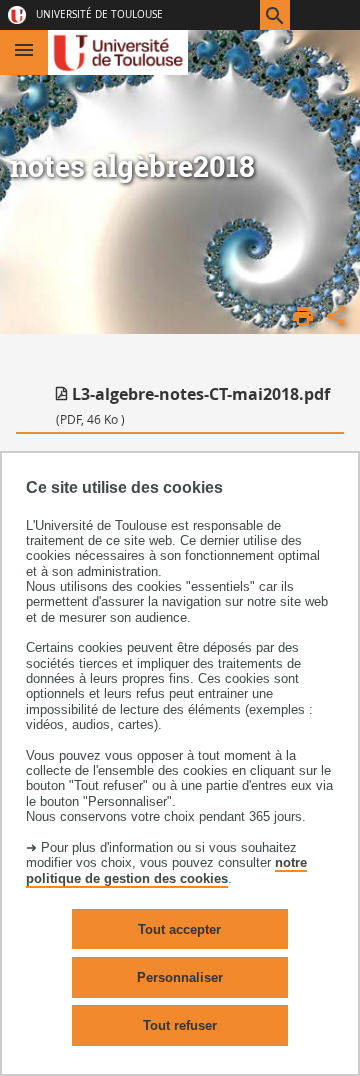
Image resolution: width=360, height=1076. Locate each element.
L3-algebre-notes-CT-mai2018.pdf (193, 405)
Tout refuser (180, 1025)
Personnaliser (180, 977)
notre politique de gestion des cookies (166, 870)
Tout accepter (179, 929)
